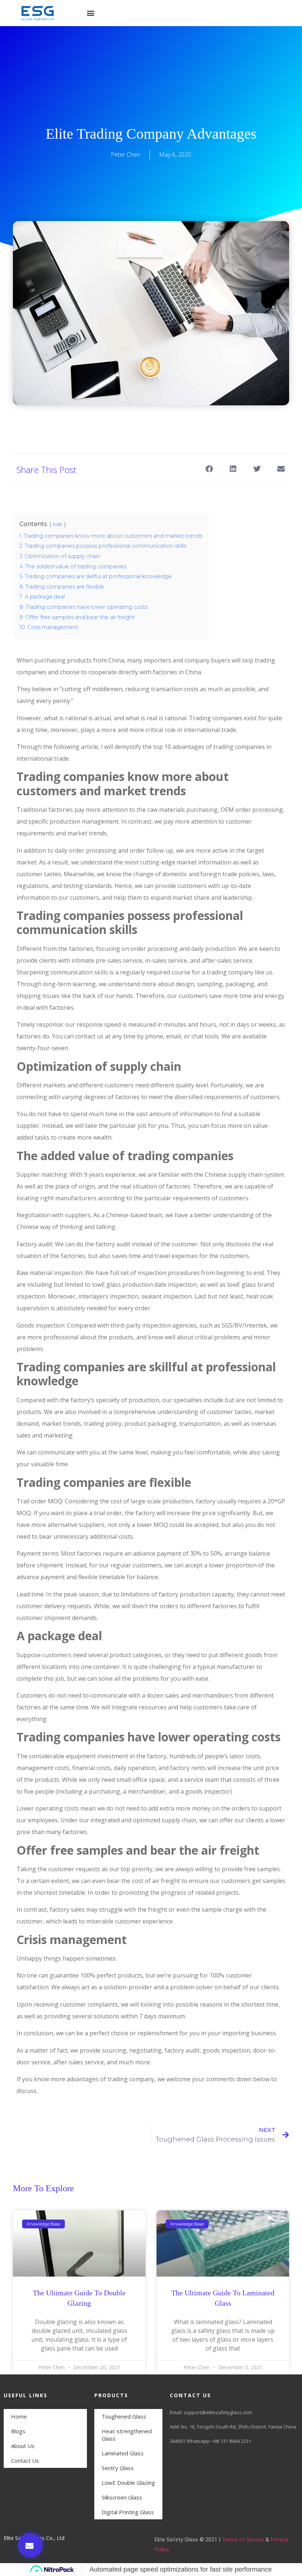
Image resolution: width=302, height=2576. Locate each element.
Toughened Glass (124, 2416)
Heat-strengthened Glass (127, 2435)
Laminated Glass (123, 2453)
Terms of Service (243, 2540)
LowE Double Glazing (128, 2483)
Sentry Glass (118, 2468)
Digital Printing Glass (128, 2512)
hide (58, 524)
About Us (23, 2446)
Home (19, 2416)
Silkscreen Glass (122, 2497)
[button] (91, 13)
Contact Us (25, 2460)
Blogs (18, 2431)
